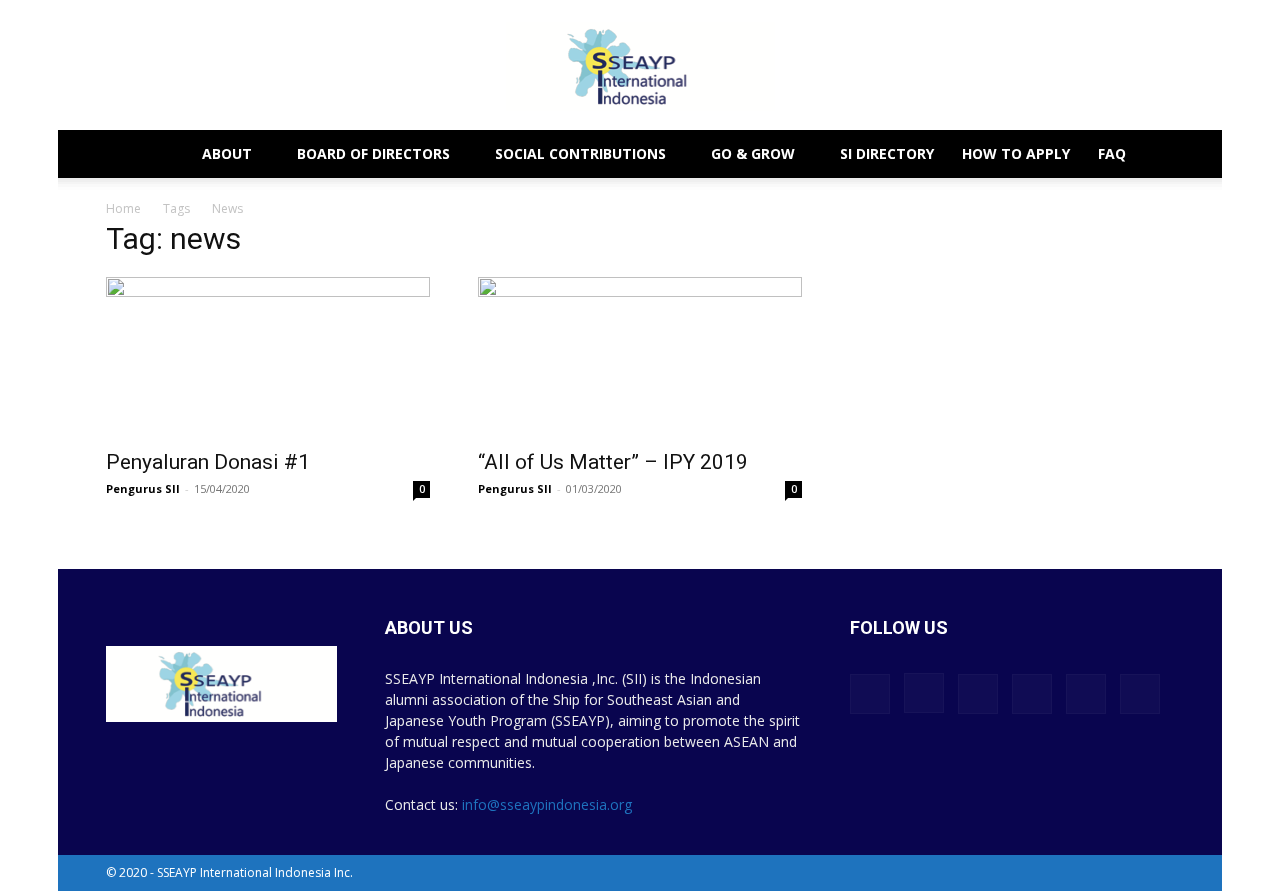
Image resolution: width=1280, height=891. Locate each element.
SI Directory (887, 153)
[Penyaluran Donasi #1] (268, 357)
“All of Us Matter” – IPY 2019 (613, 462)
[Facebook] (870, 694)
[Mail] (1032, 694)
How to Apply (1016, 153)
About (227, 153)
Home (123, 208)
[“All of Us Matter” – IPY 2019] (640, 357)
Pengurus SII (143, 488)
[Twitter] (1086, 694)
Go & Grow (753, 153)
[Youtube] (1140, 694)
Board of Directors (373, 153)
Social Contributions (580, 153)
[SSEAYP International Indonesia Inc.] (640, 66)
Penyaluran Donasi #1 (208, 462)
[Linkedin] (978, 694)
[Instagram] (924, 693)
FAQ (1112, 153)
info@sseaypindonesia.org (547, 804)
